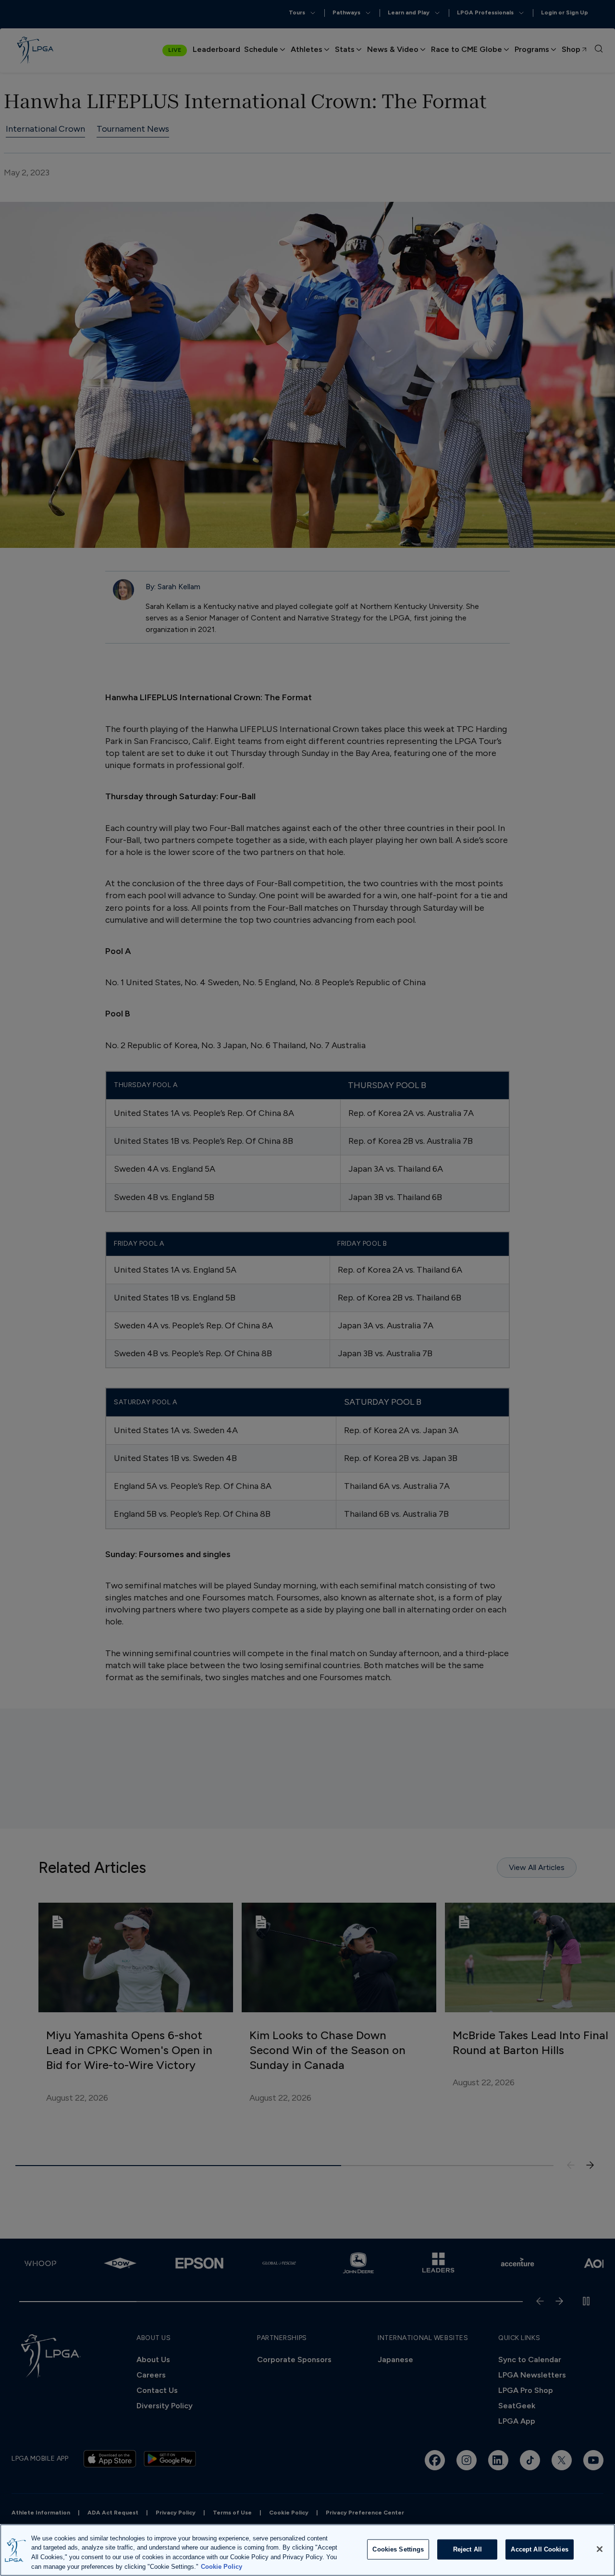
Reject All (467, 2549)
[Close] (600, 2549)
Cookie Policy (221, 2566)
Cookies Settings (398, 2549)
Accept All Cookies (539, 2549)
